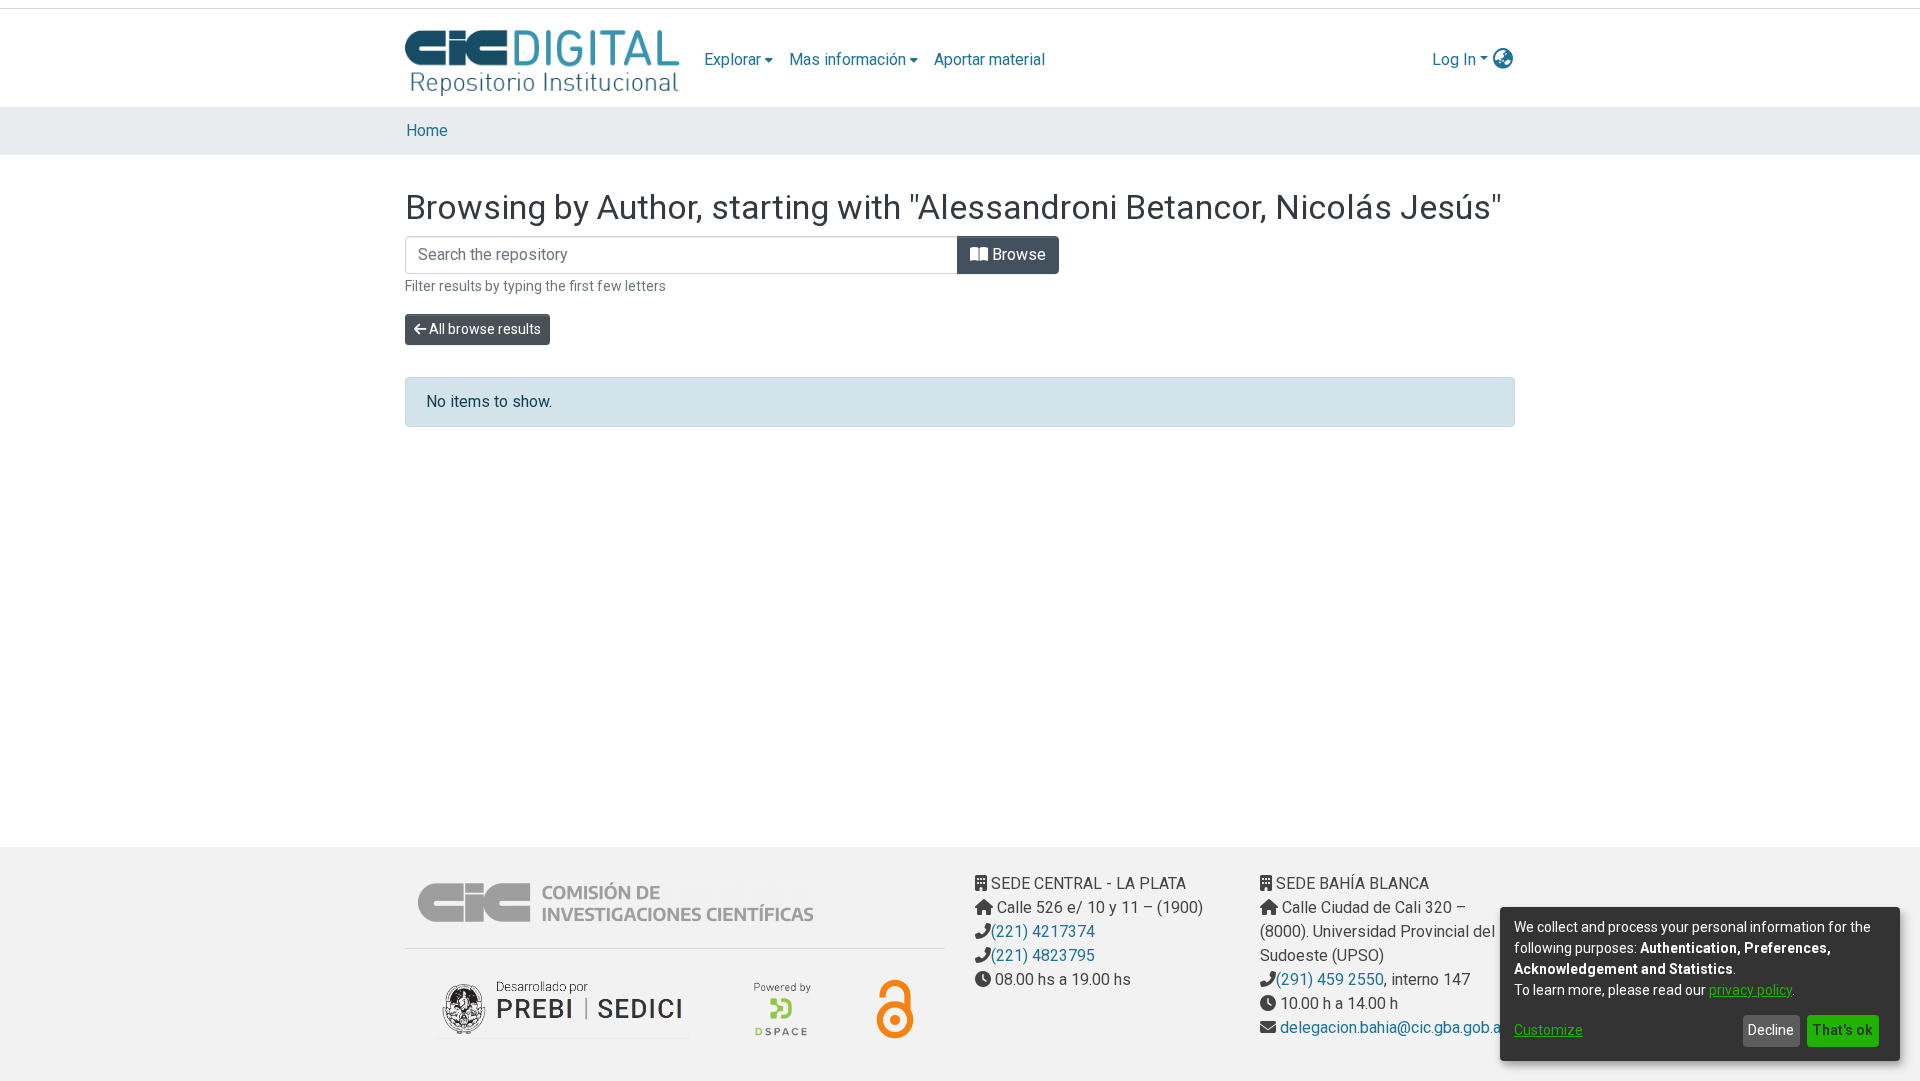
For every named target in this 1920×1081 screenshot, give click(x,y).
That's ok (1842, 1030)
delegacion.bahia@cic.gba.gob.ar (1391, 1027)
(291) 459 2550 (1330, 979)
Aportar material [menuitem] (989, 59)
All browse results (483, 329)
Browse (1017, 254)
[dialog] (1700, 984)
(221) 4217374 (1043, 931)
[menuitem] (738, 60)
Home (427, 130)
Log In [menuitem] (1454, 59)
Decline (1771, 1030)
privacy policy (1750, 990)
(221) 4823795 (1043, 955)
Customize (1548, 1030)
